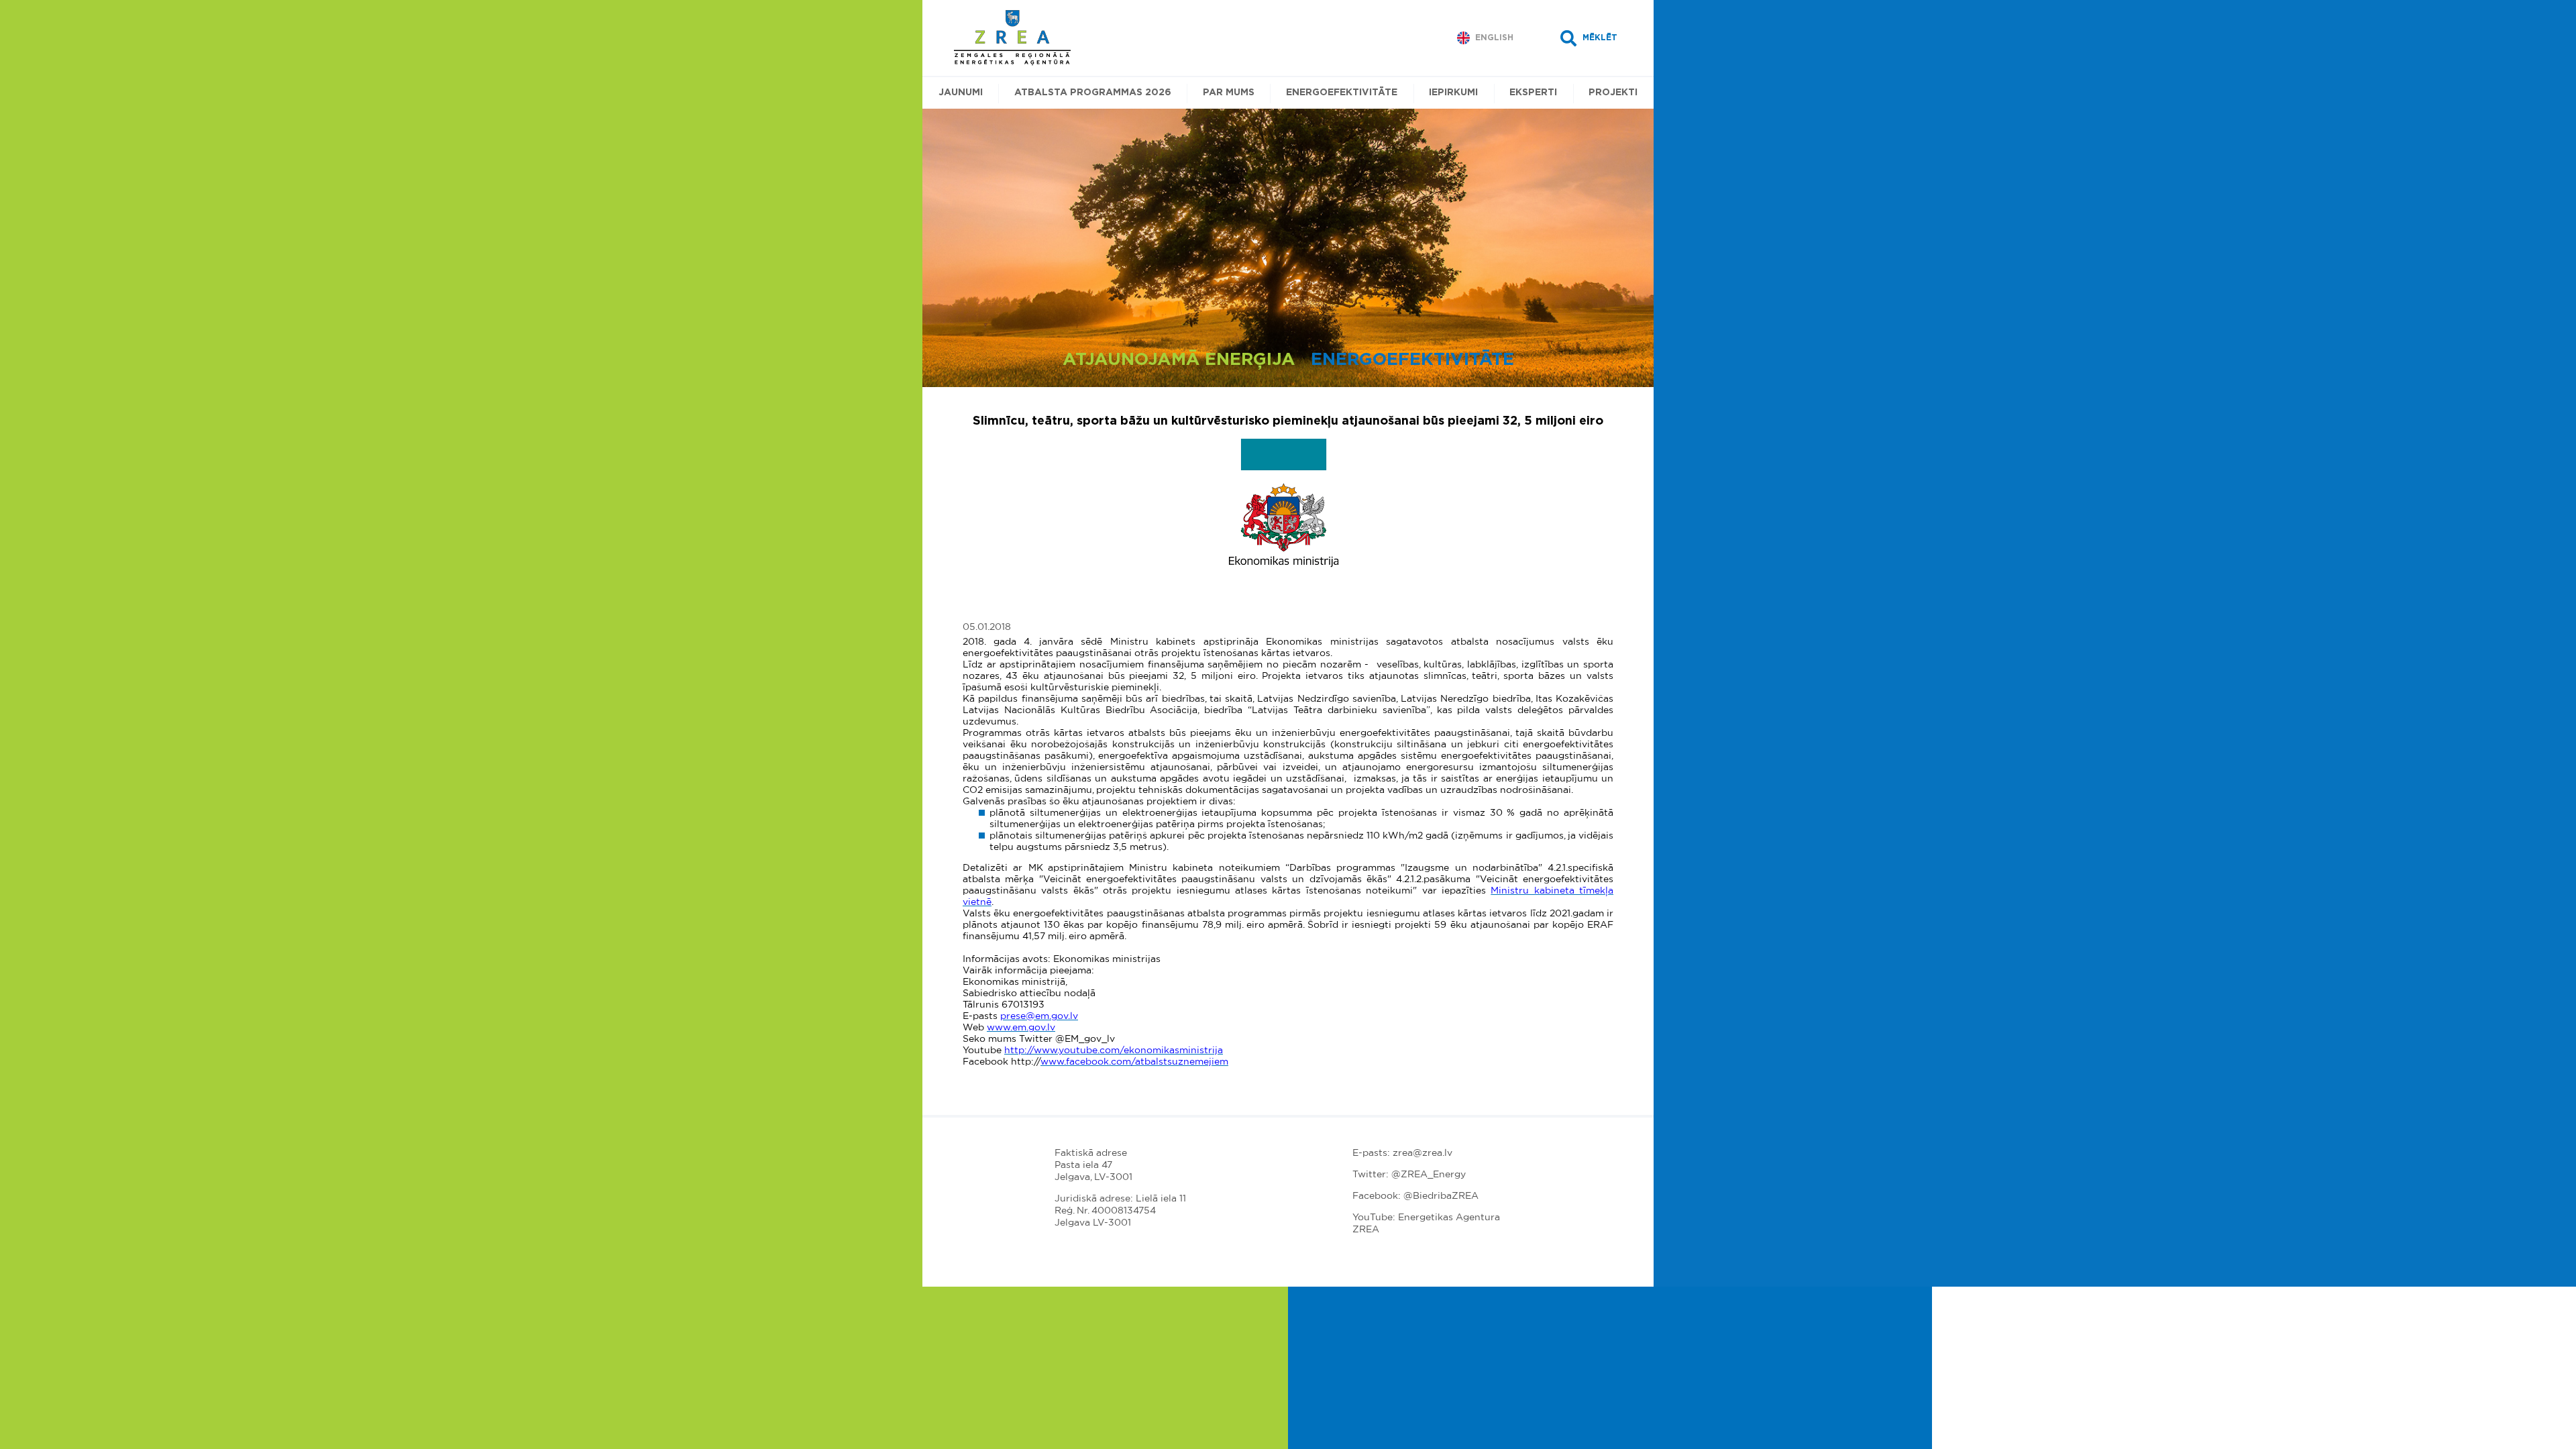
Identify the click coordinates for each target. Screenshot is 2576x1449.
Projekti (1613, 93)
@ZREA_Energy (1429, 1175)
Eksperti (1533, 93)
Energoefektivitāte (1342, 93)
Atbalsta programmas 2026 (1093, 93)
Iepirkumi (1453, 93)
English (1494, 38)
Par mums (1229, 93)
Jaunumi (961, 93)
